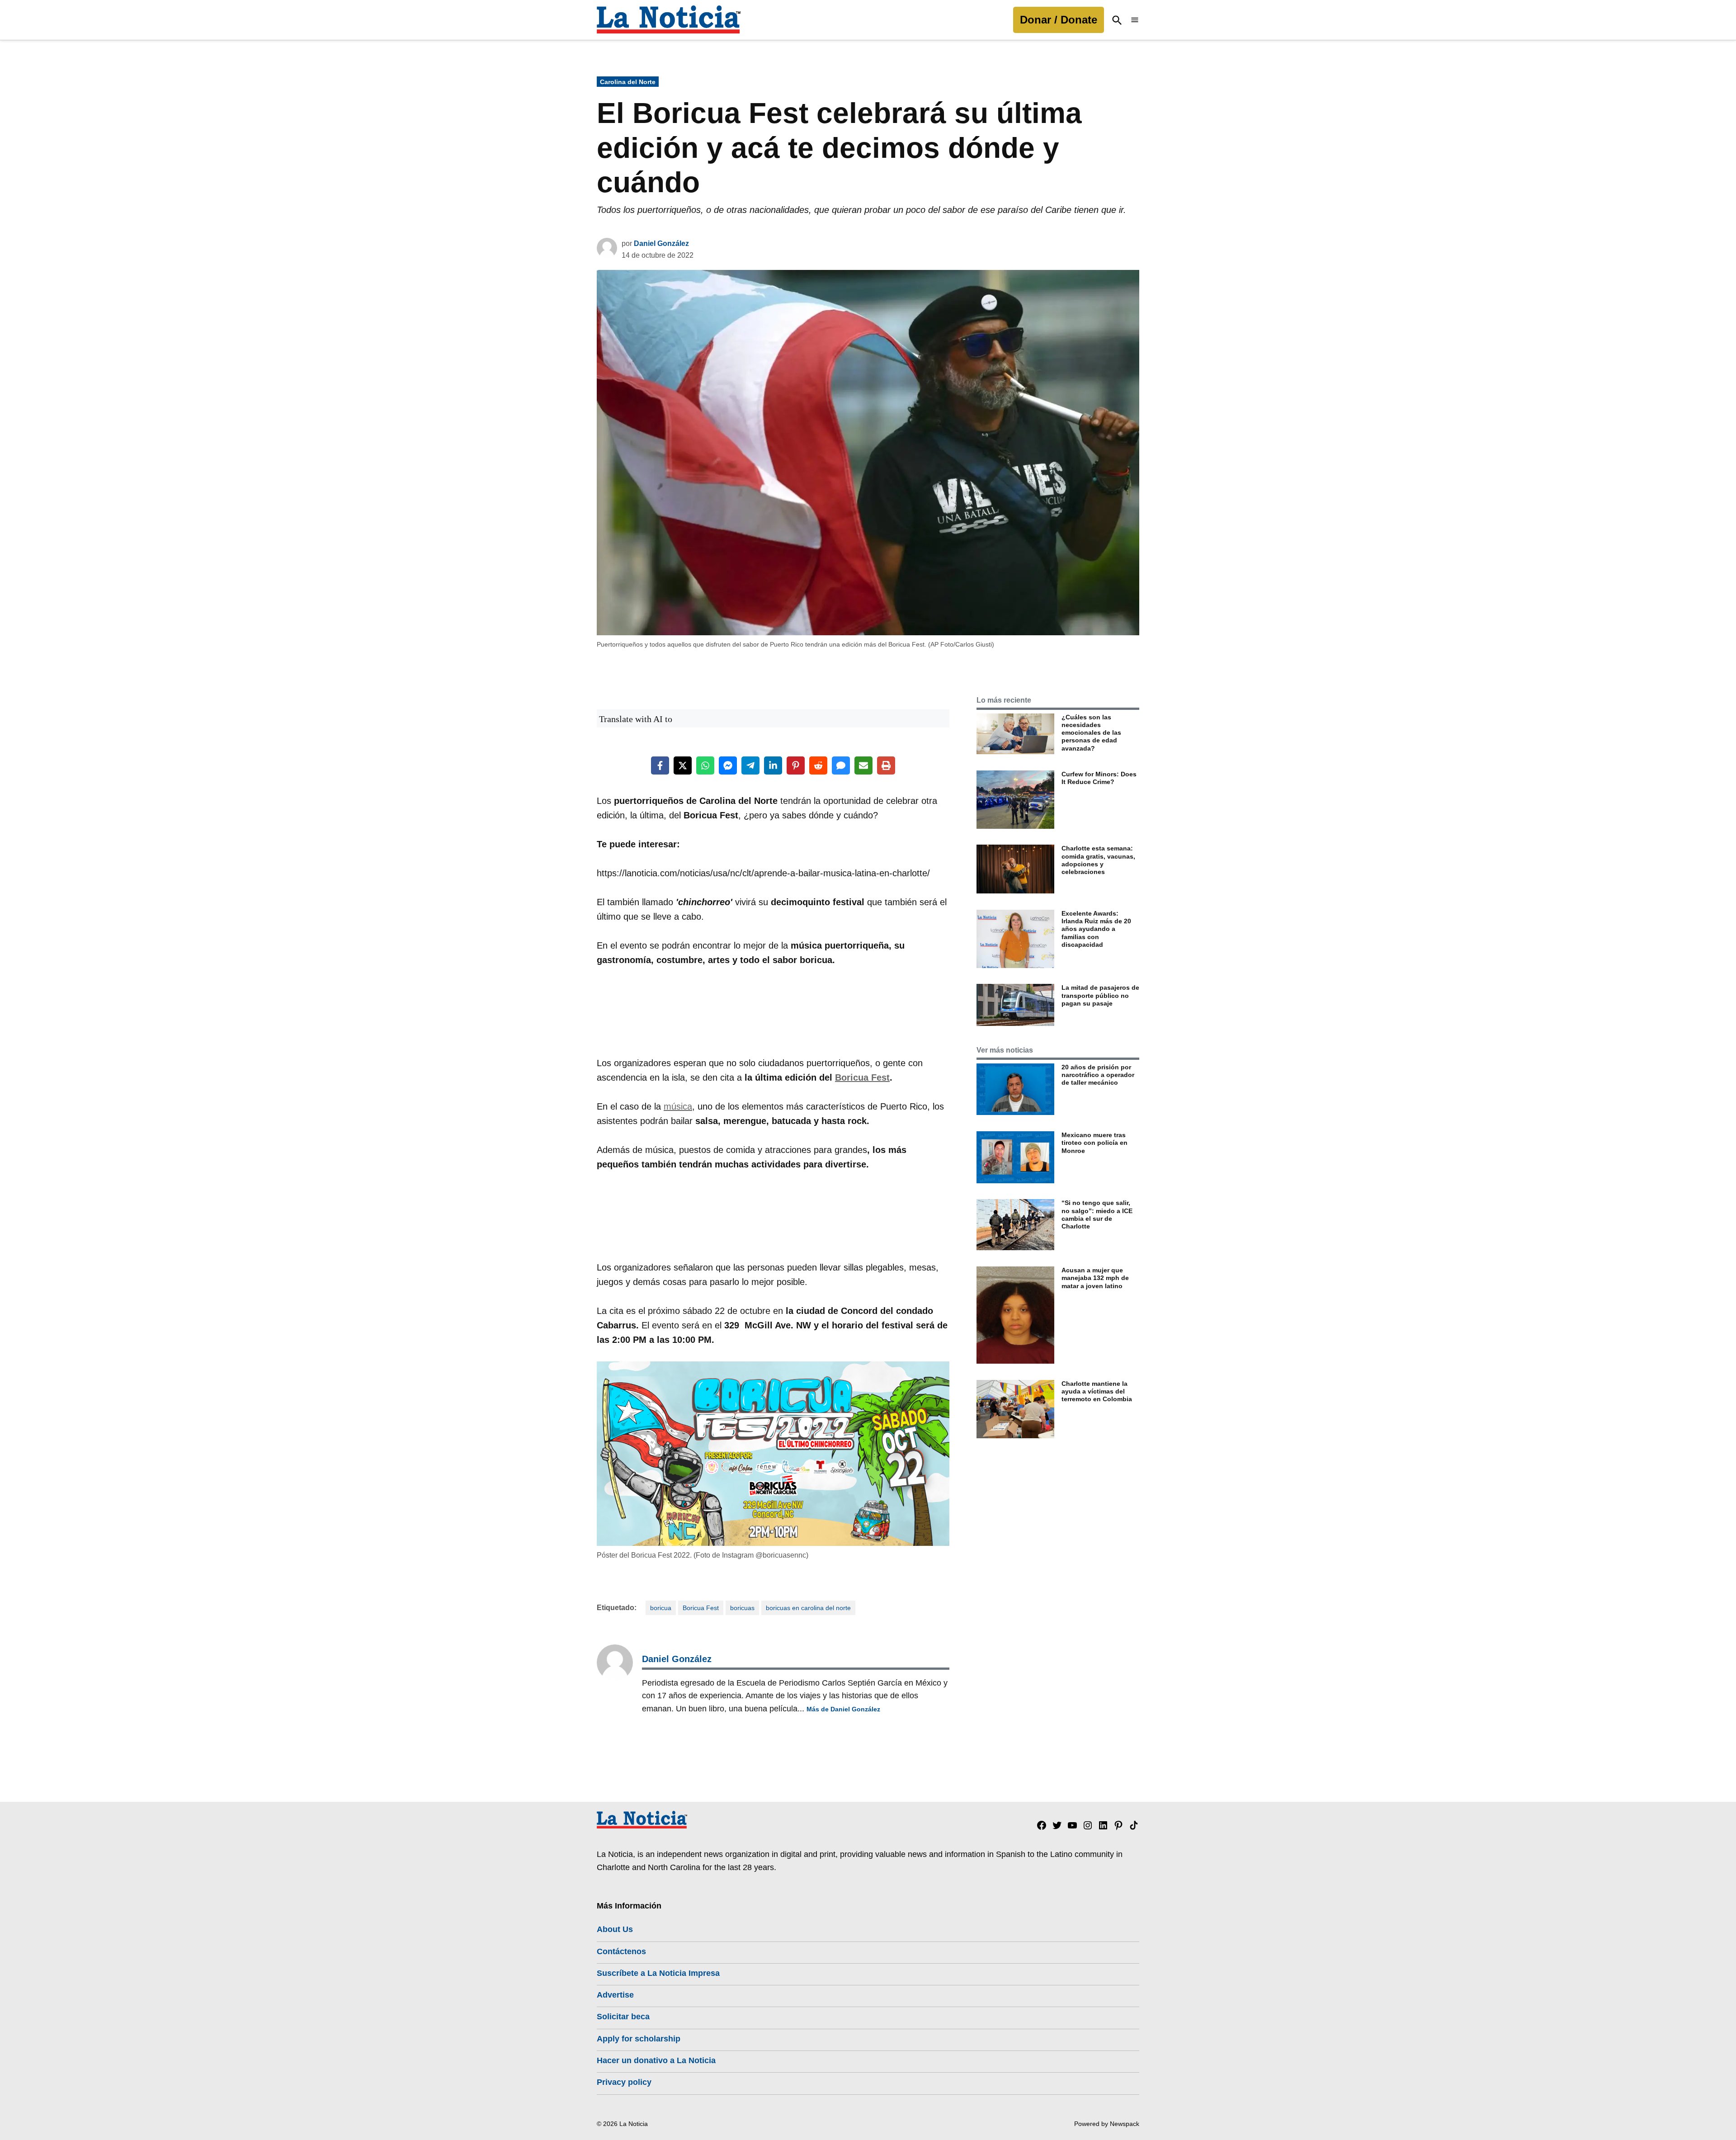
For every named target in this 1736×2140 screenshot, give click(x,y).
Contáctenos (621, 1951)
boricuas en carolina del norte (808, 1608)
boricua (661, 1608)
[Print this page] (886, 765)
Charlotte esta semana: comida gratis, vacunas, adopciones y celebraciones (1098, 860)
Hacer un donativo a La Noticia (656, 2060)
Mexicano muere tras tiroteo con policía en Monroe (1094, 1143)
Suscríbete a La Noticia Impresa (658, 1973)
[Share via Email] (863, 765)
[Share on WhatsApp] (705, 765)
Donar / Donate (1059, 20)
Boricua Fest (862, 1077)
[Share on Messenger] (728, 765)
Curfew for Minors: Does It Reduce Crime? (1099, 778)
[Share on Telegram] (750, 765)
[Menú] (1135, 20)
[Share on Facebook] (660, 765)
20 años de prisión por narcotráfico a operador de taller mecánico (1098, 1075)
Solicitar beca (623, 2017)
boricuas (742, 1608)
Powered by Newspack (1107, 2124)
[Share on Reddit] (818, 765)
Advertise (615, 1995)
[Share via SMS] (841, 765)
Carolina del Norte (628, 82)
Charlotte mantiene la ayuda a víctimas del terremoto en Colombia (1097, 1391)
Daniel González (661, 243)
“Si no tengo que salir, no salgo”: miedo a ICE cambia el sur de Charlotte (1097, 1214)
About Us (615, 1929)
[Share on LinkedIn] (773, 765)
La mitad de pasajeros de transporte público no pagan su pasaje (1100, 995)
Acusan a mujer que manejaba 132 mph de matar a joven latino (1095, 1278)
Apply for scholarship (639, 2039)
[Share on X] (683, 765)
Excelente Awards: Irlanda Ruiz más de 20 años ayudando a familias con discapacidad (1096, 929)
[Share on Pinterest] (796, 765)
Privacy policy (624, 2082)
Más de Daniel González (843, 1709)
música (678, 1106)
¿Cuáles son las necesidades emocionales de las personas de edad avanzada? (1091, 733)
